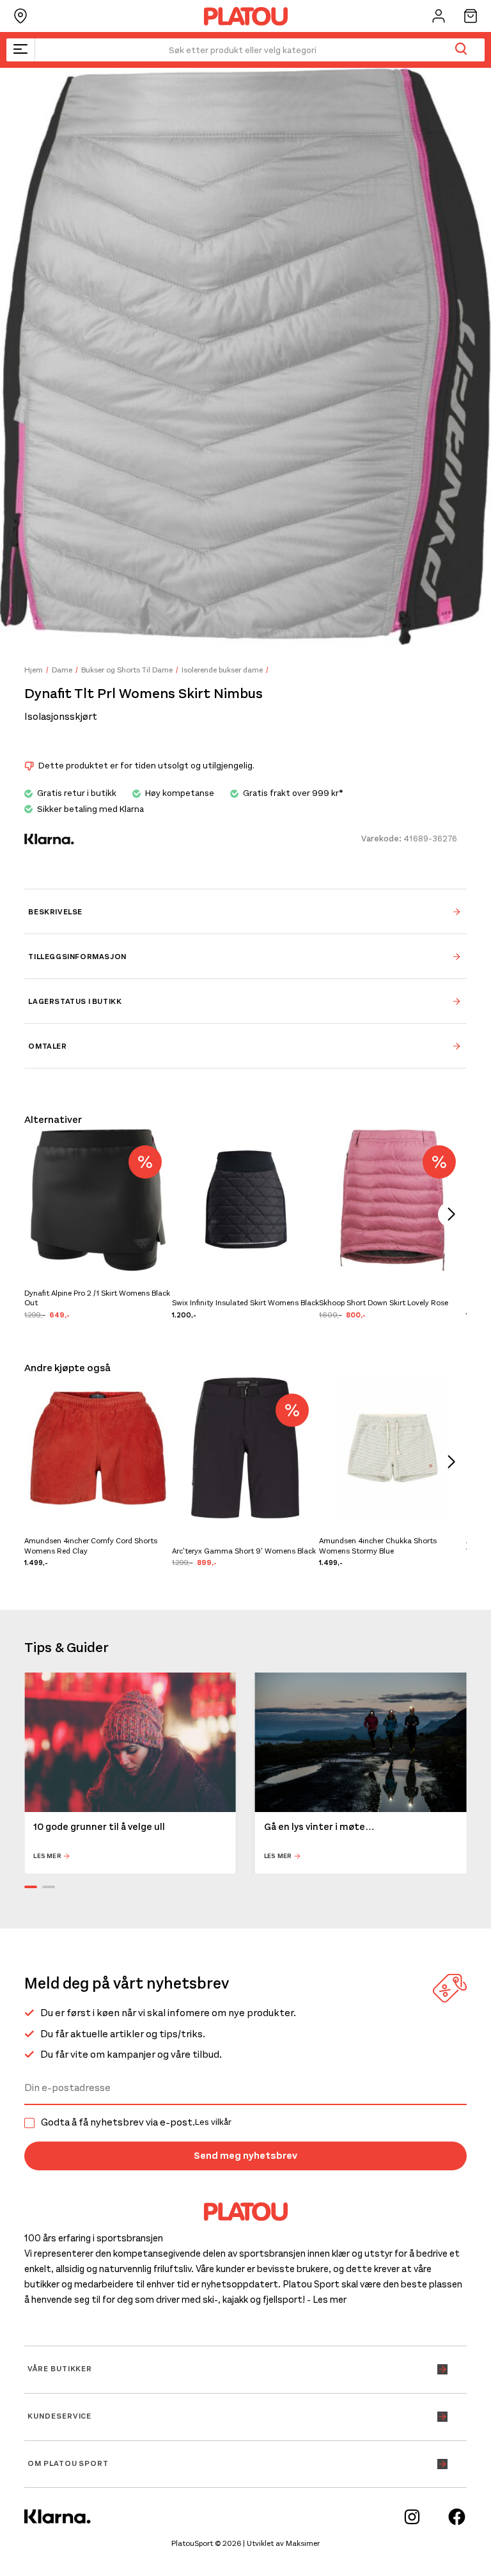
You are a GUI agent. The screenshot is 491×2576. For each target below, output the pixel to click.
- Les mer (327, 2300)
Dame (62, 670)
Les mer (47, 1856)
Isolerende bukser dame (222, 670)
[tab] (245, 911)
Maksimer (303, 2543)
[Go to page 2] (49, 1887)
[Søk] (461, 50)
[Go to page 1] (31, 1887)
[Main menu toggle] (20, 50)
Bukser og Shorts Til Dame (127, 670)
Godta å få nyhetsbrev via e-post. (136, 2122)
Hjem (34, 670)
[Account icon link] (439, 16)
